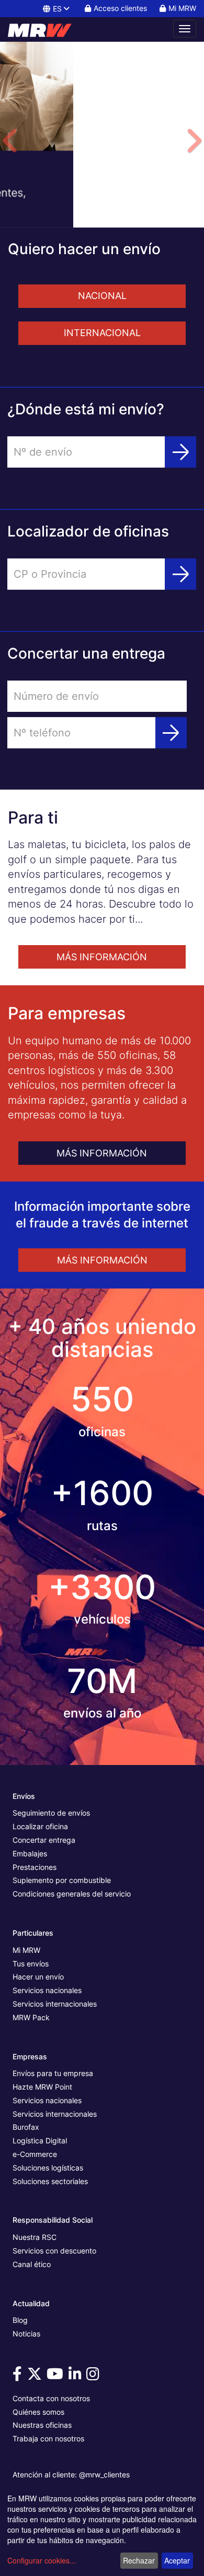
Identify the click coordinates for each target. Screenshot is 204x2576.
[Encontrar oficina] (180, 574)
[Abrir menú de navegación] (185, 29)
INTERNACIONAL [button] (102, 333)
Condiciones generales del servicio (72, 1894)
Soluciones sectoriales (50, 2181)
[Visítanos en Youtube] (56, 2376)
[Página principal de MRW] (44, 29)
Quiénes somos (38, 2412)
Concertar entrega (44, 1840)
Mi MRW (26, 1950)
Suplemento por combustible (62, 1880)
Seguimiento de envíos (51, 1813)
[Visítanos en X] (36, 2376)
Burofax (26, 2127)
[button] (10, 176)
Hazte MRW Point (42, 2087)
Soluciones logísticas (48, 2168)
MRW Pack (31, 2017)
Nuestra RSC (35, 2237)
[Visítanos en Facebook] (19, 2376)
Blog (20, 2320)
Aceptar (177, 2560)
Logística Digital (40, 2140)
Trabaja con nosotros (48, 2438)
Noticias (26, 2334)
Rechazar (139, 2560)
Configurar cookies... (42, 2560)
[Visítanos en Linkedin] (77, 2376)
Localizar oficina (40, 1826)
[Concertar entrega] (171, 733)
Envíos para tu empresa (53, 2073)
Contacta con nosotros (51, 2398)
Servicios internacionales (55, 2004)
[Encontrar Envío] (180, 452)
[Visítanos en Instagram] (94, 2376)
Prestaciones (35, 1867)
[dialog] (102, 2532)
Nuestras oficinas (42, 2425)
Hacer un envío (38, 1977)
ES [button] (57, 9)
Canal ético (32, 2264)
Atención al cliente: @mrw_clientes (71, 2474)
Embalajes (30, 1853)
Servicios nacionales (47, 1990)
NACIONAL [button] (102, 296)
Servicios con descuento (54, 2251)
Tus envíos (31, 1964)
